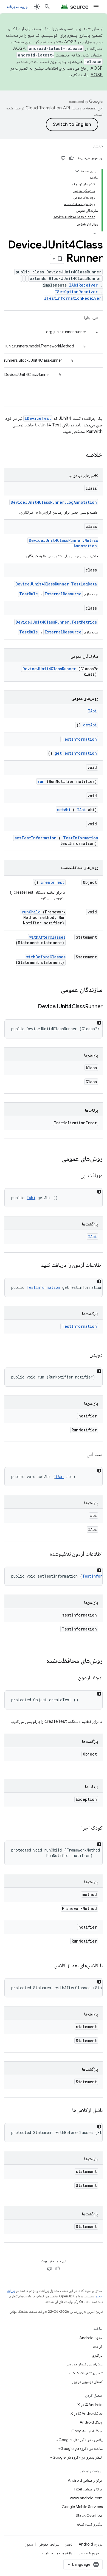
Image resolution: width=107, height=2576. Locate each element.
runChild (31, 912)
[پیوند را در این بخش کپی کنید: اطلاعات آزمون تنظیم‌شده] (43, 1554)
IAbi (92, 711)
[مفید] (71, 158)
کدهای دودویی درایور (87, 2382)
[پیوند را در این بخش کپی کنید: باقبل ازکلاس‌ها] (66, 2111)
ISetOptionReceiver (76, 292)
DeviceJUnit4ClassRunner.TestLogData (56, 584)
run (41, 781)
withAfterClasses (47, 937)
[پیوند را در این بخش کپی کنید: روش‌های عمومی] (56, 1159)
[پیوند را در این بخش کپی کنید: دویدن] (83, 1355)
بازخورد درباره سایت (57, 2553)
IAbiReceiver (83, 285)
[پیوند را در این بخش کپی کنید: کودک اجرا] (75, 1828)
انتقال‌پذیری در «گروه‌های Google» (76, 2457)
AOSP (98, 147)
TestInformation (79, 739)
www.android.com (86, 2498)
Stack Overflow (89, 2515)
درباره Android (91, 2544)
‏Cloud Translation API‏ (48, 108)
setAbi (64, 810)
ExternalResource (63, 594)
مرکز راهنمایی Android (85, 2480)
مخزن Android (91, 2338)
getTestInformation (76, 753)
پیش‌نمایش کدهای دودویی (84, 2364)
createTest (52, 882)
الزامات (98, 2346)
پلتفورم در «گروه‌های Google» (79, 2440)
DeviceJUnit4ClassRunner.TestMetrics (56, 622)
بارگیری (97, 2355)
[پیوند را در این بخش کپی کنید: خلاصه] (78, 455)
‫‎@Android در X (90, 2405)
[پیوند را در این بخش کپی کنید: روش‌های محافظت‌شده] (41, 1661)
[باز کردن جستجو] (47, 7)
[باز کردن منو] (96, 7)
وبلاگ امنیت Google (87, 2431)
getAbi (90, 725)
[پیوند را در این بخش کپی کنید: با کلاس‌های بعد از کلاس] (47, 1966)
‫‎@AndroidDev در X (87, 2413)
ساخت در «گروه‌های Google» (80, 2448)
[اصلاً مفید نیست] (63, 158)
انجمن (69, 2544)
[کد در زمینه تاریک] (99, 1023)
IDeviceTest (38, 418)
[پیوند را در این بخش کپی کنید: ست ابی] (80, 1455)
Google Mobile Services (82, 2507)
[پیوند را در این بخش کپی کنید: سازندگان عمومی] (54, 990)
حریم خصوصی (88, 2553)
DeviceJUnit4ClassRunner (49, 669)
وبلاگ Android (91, 2422)
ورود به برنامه (17, 7)
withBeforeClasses (46, 957)
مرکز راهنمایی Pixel (88, 2489)
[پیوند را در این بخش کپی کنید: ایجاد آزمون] (72, 1678)
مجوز (29, 2544)
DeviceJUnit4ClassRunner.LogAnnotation (54, 502)
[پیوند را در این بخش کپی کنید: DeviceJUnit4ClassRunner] (31, 1007)
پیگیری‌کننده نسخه (90, 2524)
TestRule (29, 594)
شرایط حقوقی (49, 2544)
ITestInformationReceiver (73, 298)
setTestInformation (36, 838)
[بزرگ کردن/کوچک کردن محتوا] (77, 171)
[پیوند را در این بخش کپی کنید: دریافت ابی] (74, 1176)
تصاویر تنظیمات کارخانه (86, 2373)
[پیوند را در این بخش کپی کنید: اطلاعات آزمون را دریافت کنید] (34, 1266)
